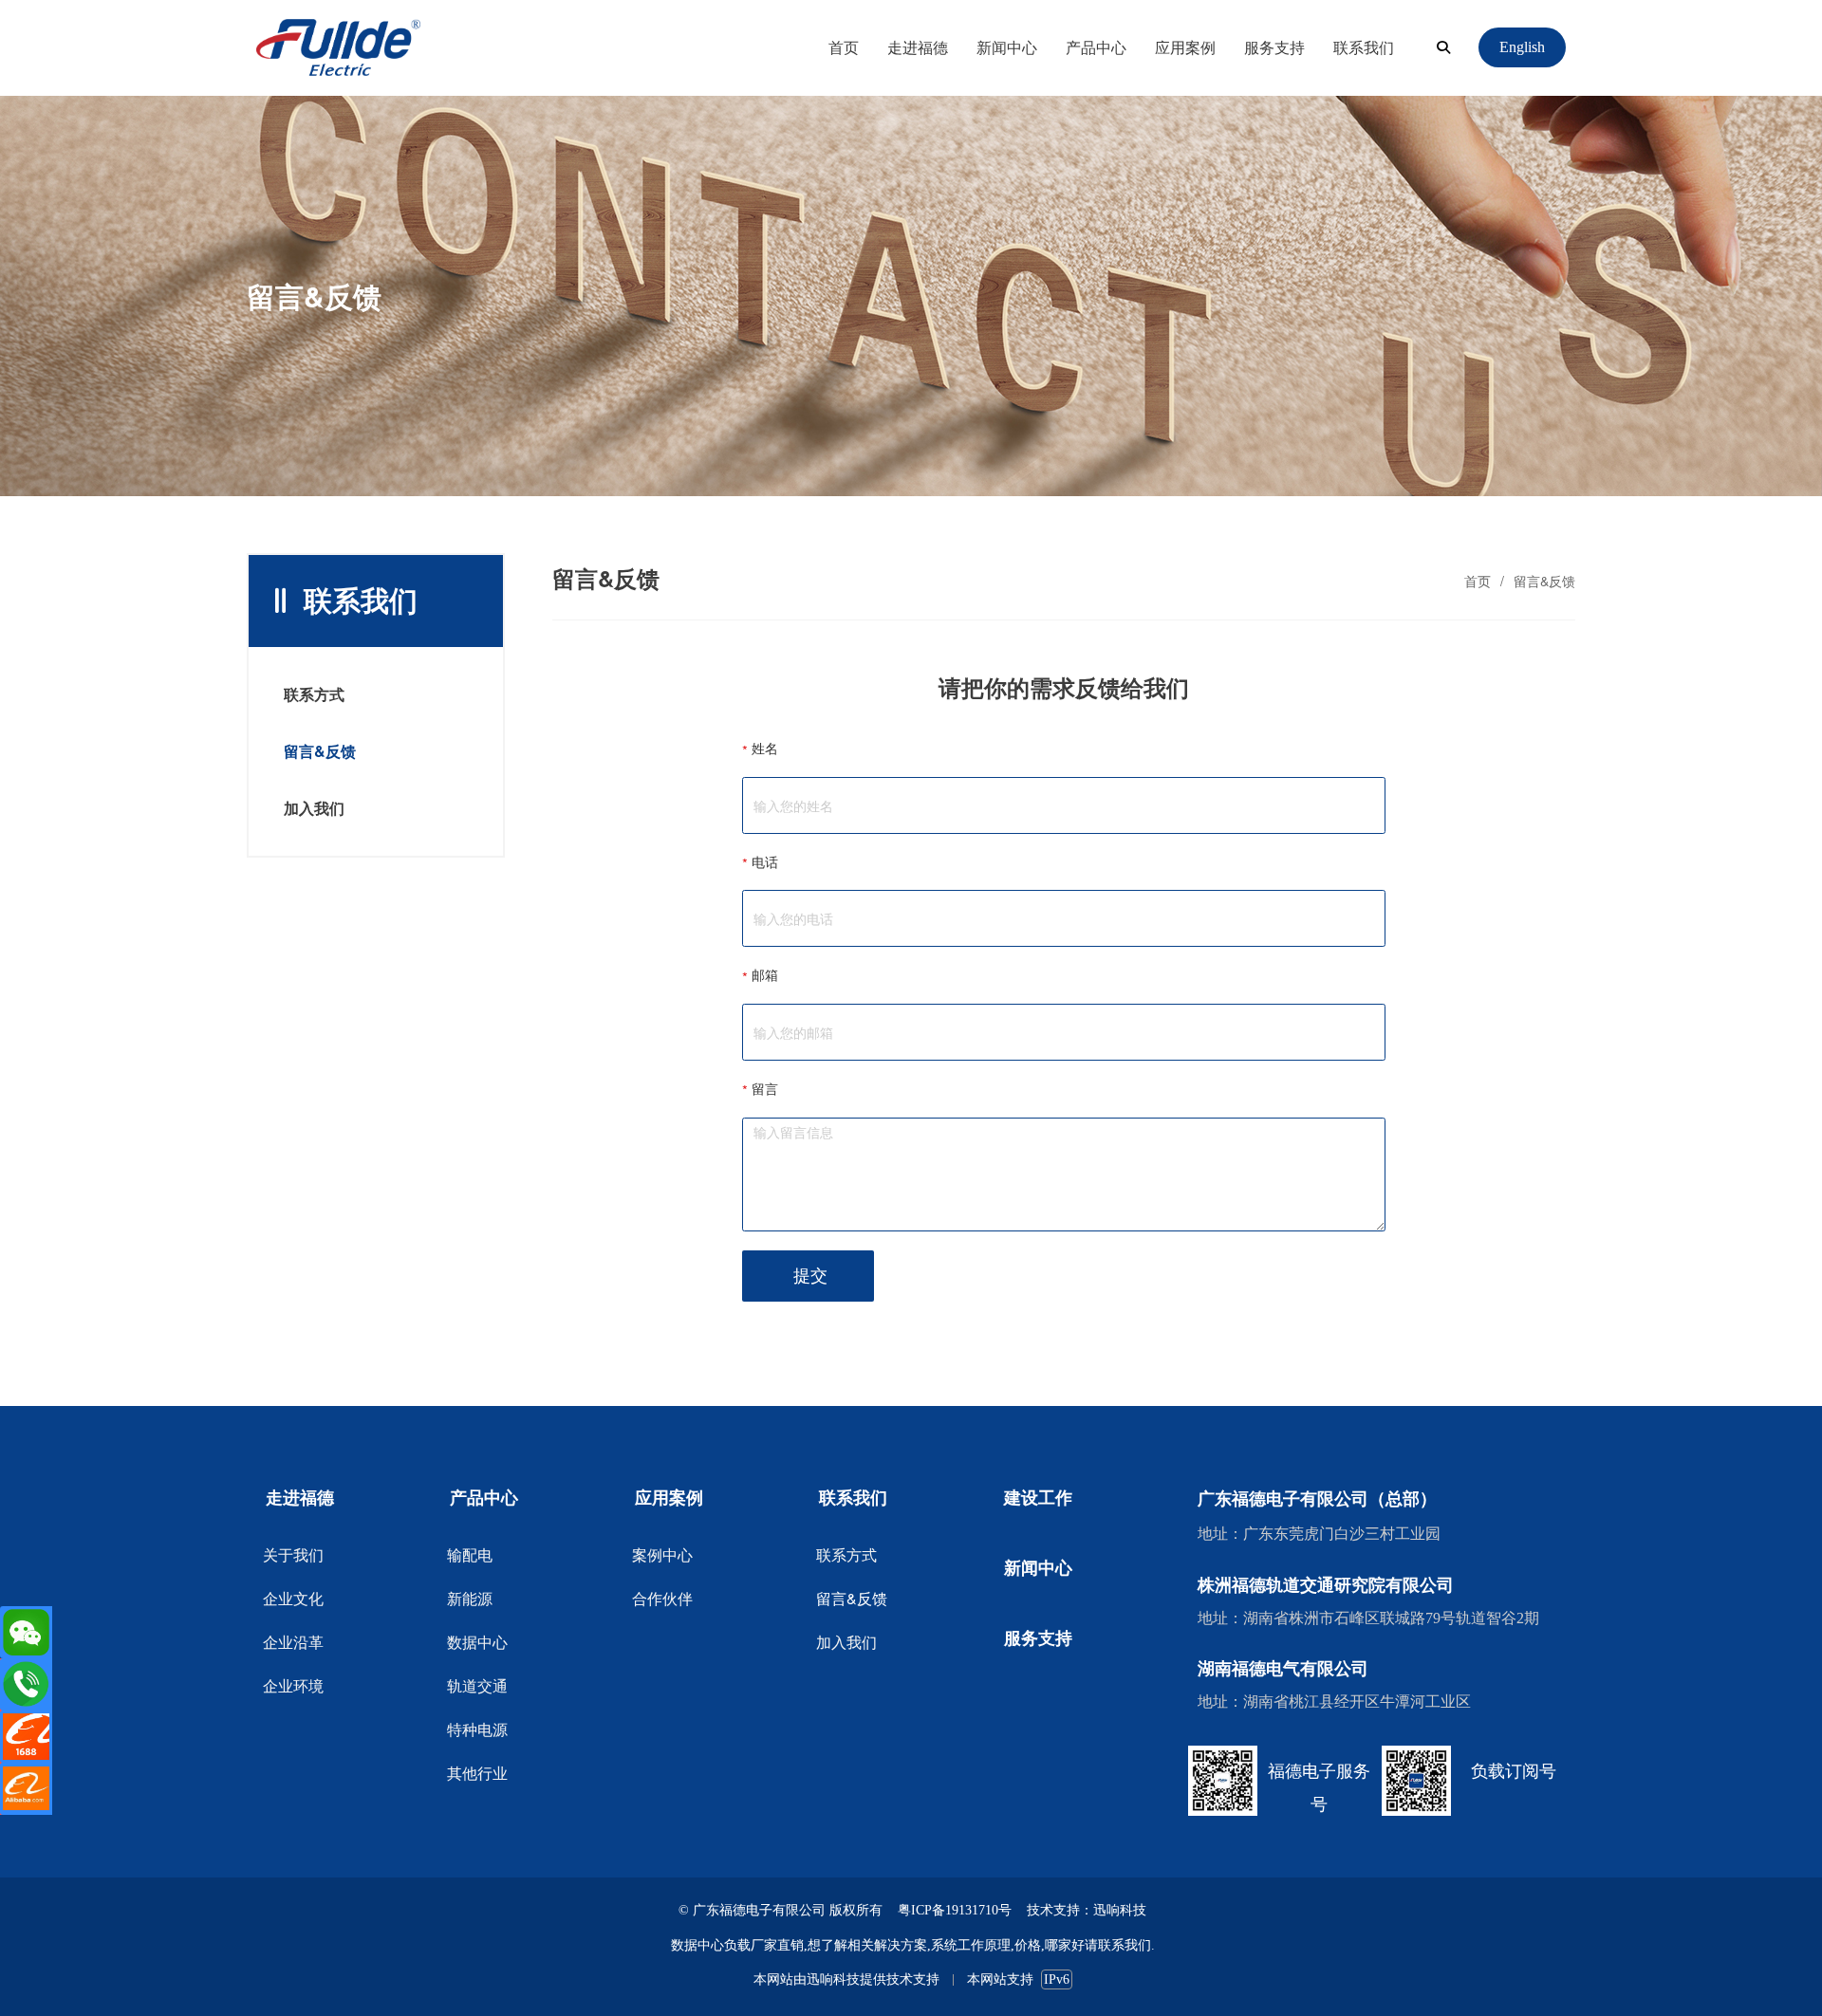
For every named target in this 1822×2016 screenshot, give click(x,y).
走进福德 (918, 47)
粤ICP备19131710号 (955, 1910)
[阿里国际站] (26, 1789)
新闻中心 (1007, 47)
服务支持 (1274, 47)
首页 (844, 47)
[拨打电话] (26, 1684)
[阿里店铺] (26, 1737)
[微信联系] (26, 1632)
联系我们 (1364, 47)
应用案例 (1185, 47)
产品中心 (1096, 47)
